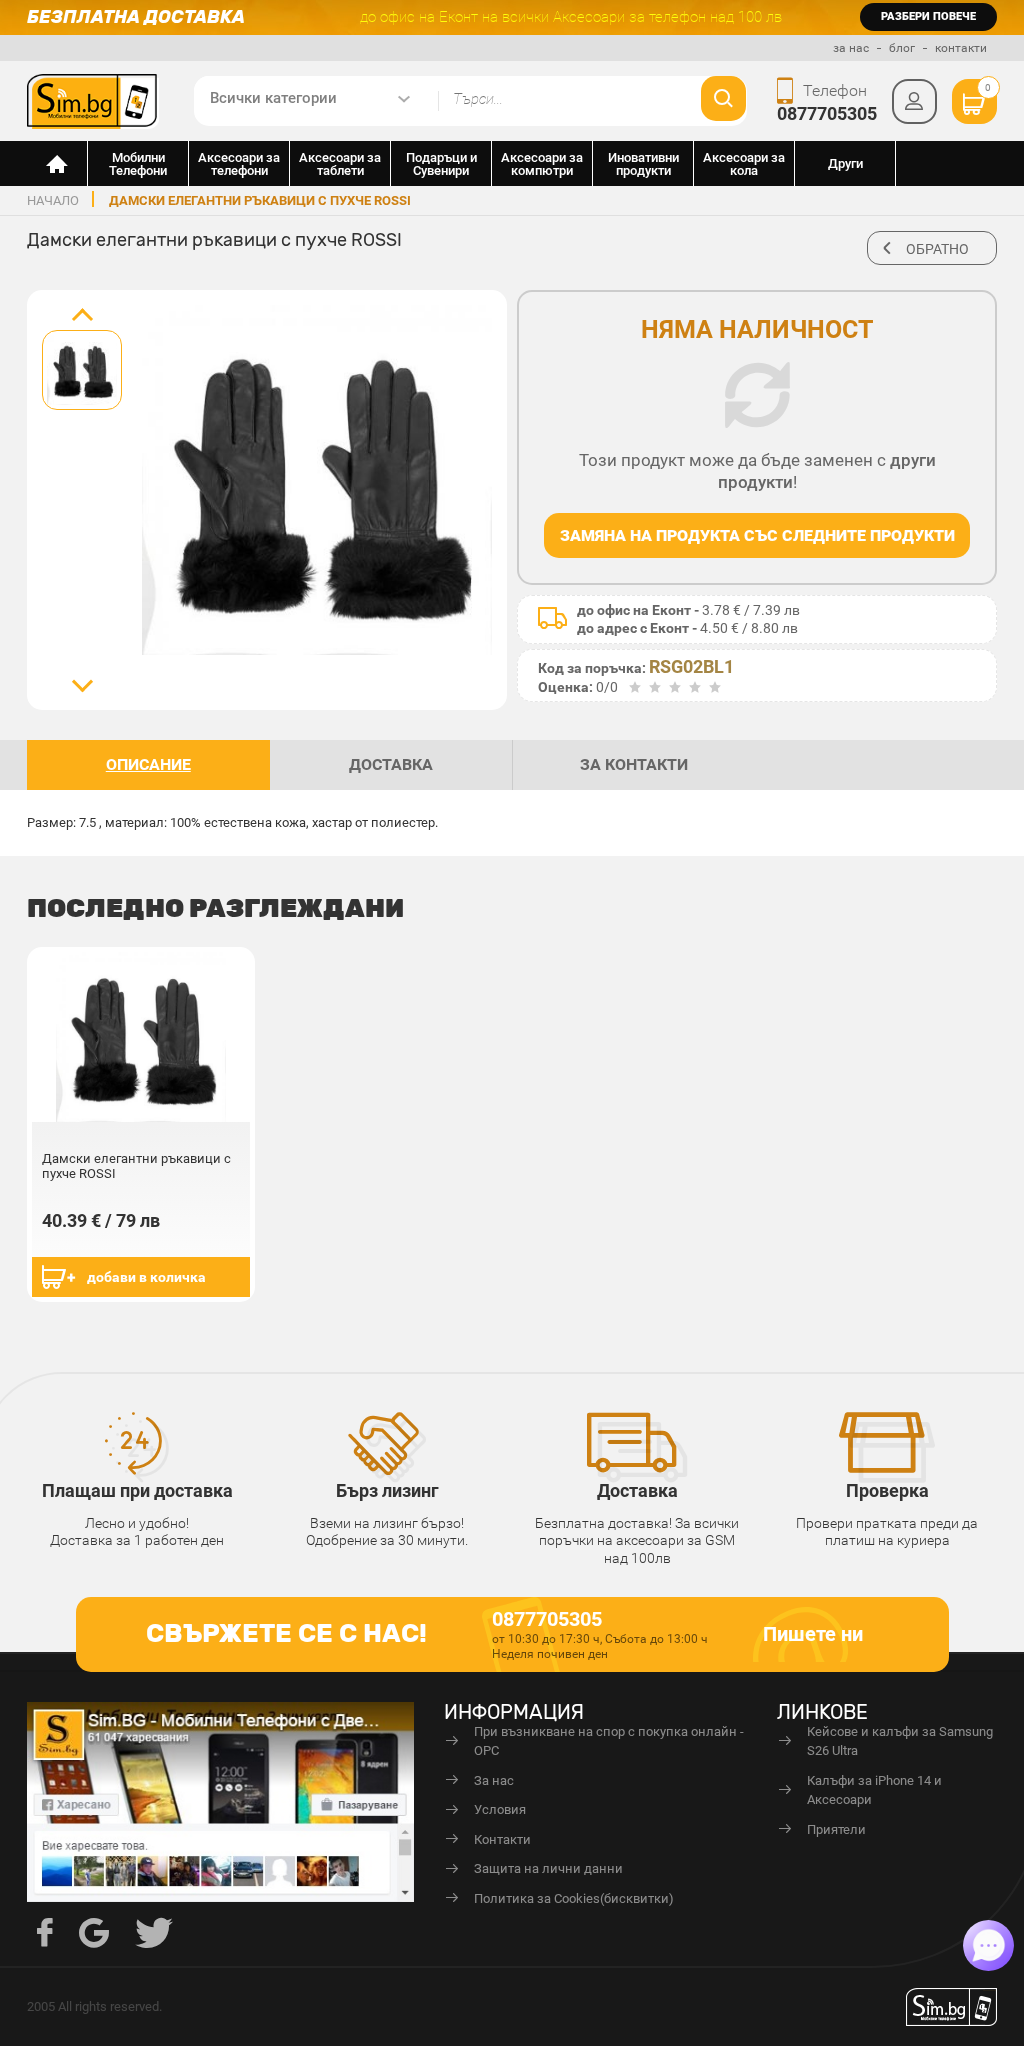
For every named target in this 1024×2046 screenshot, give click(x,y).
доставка (391, 764)
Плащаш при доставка (137, 1490)
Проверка (887, 1490)
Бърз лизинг (387, 1490)
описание (148, 764)
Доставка (637, 1490)
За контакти (634, 764)
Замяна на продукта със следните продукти (757, 535)
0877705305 (827, 113)
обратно (937, 249)
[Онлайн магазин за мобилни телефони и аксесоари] (57, 163)
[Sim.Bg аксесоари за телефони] (93, 100)
